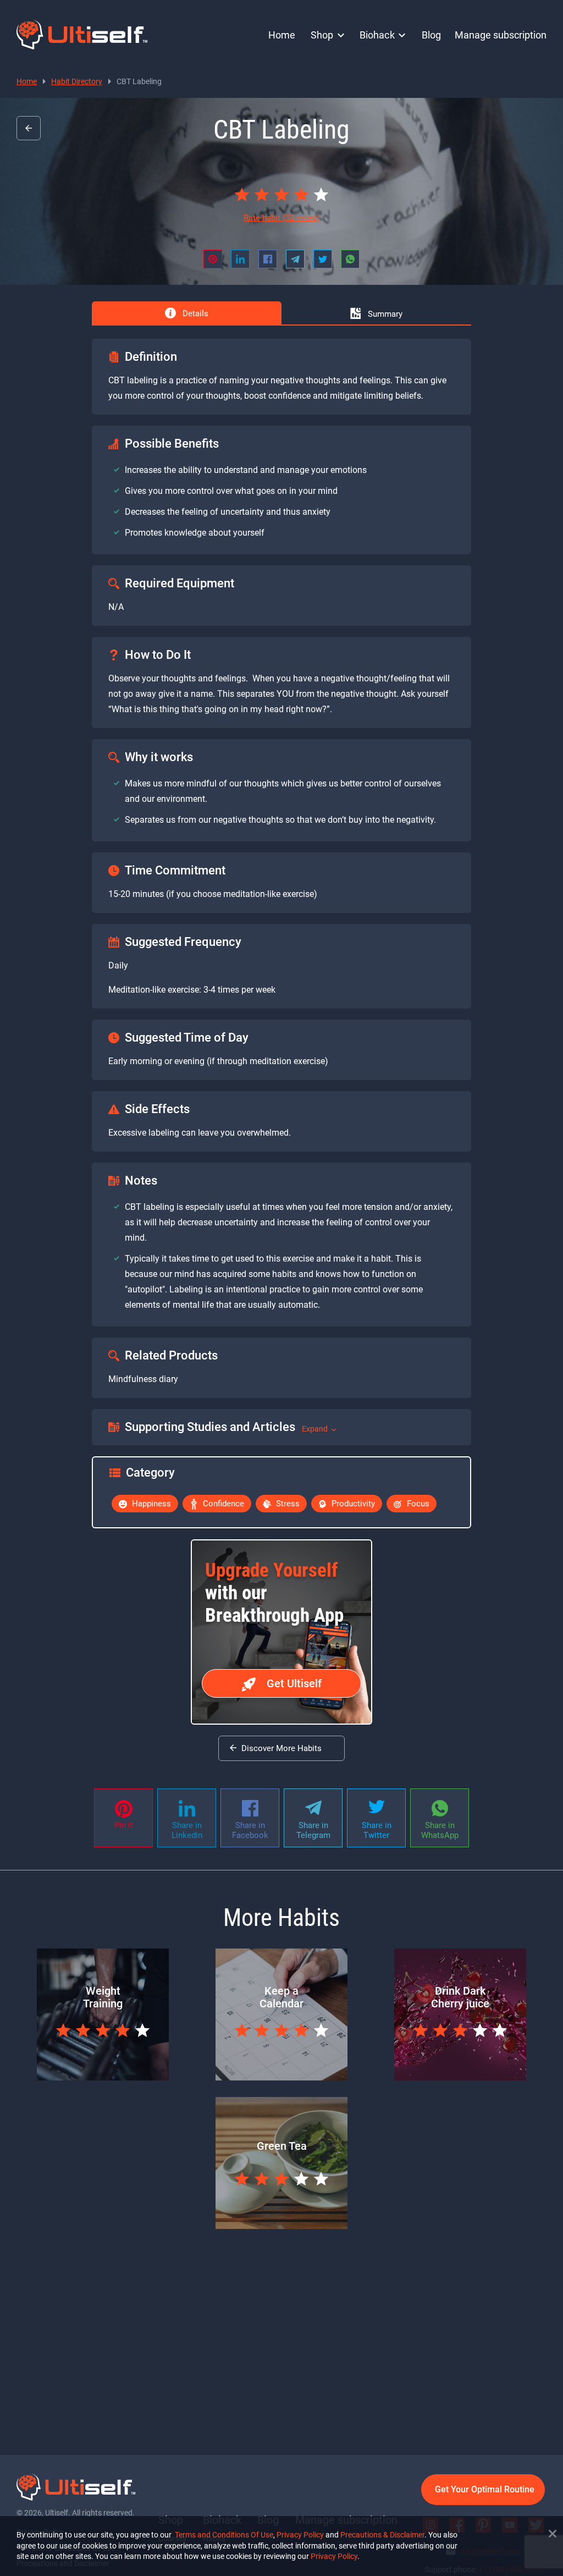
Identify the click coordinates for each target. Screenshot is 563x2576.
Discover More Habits (281, 1748)
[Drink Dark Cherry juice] (460, 2077)
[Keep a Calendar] (281, 2077)
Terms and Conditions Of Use (224, 2535)
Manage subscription (501, 35)
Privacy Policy (300, 2535)
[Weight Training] (103, 2077)
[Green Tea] (281, 2226)
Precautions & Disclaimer (382, 2535)
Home (282, 35)
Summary (384, 314)
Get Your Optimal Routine (485, 2489)
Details (194, 313)
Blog (431, 35)
